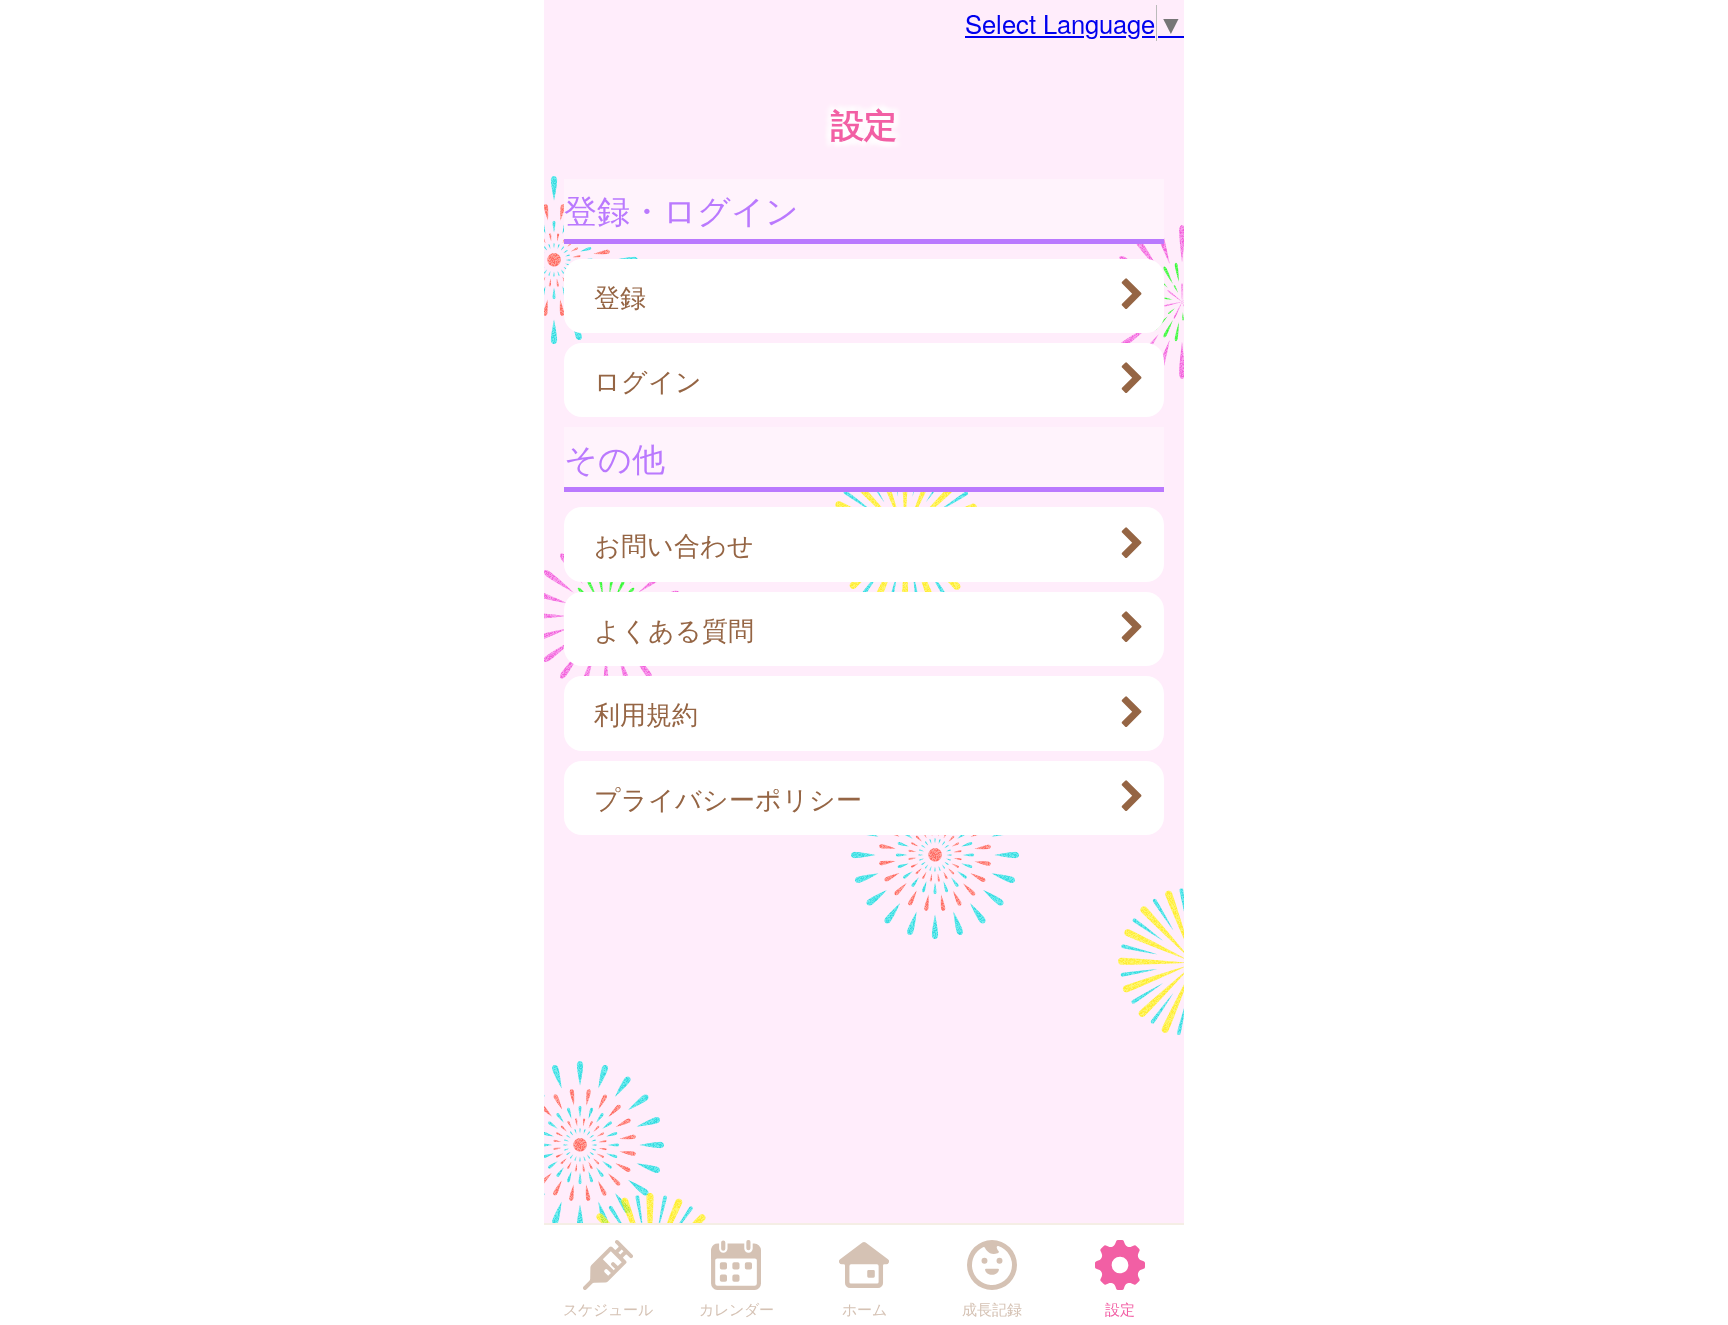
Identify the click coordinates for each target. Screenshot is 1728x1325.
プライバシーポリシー (728, 798)
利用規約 (646, 713)
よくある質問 (674, 629)
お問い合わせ (674, 544)
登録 (620, 296)
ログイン (648, 380)
